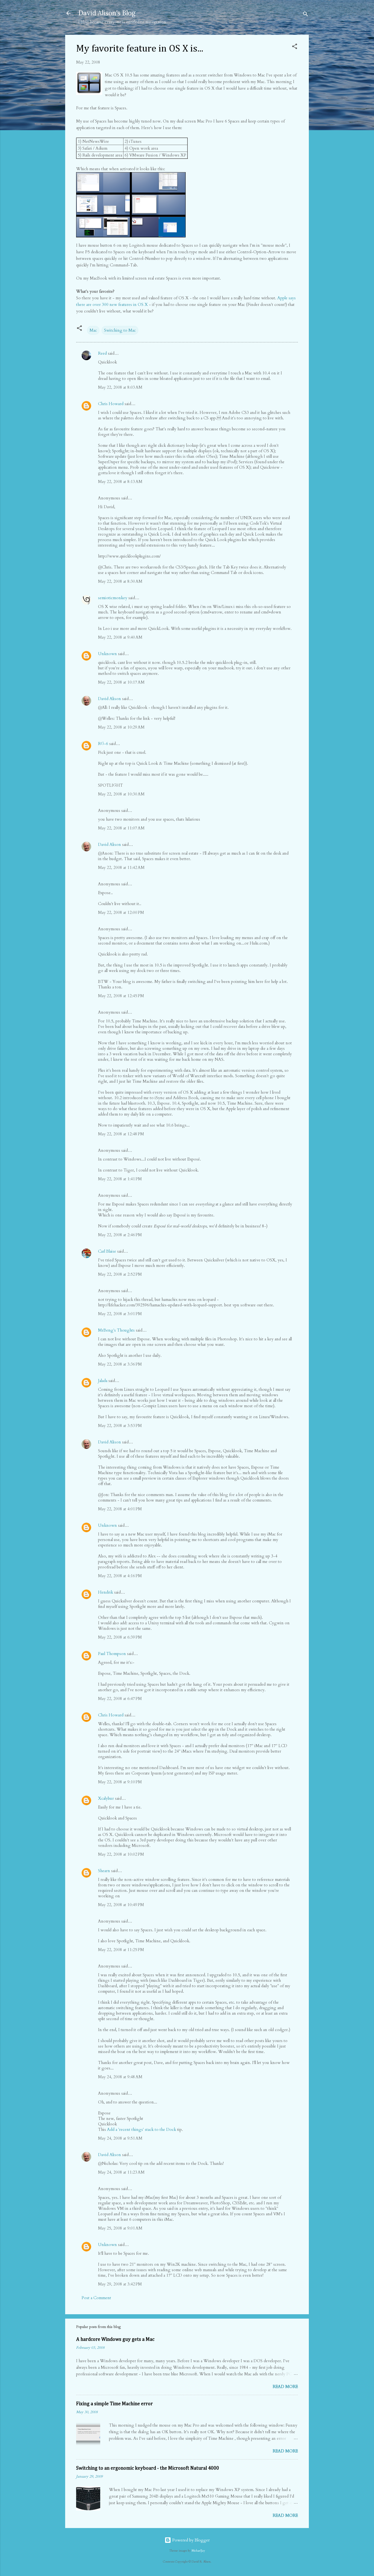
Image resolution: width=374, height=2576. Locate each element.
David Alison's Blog (107, 13)
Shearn (104, 1871)
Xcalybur (106, 1798)
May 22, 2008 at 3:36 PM (120, 1364)
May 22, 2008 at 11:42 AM (121, 868)
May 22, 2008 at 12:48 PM (121, 1134)
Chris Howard (111, 404)
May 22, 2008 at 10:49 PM (121, 1905)
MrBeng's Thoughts (116, 1330)
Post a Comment (96, 2298)
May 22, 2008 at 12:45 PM (121, 996)
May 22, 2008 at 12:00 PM (121, 912)
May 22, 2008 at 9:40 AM (120, 637)
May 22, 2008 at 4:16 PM (120, 1576)
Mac (93, 330)
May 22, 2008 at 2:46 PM (120, 1235)
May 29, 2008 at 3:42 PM (120, 2284)
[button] (295, 47)
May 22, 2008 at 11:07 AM (121, 828)
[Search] (306, 15)
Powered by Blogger (190, 2540)
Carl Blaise (107, 1251)
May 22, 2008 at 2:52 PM (120, 1274)
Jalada (103, 1381)
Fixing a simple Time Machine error (114, 2404)
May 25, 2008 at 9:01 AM (120, 2228)
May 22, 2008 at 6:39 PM (120, 1637)
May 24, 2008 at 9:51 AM (120, 2138)
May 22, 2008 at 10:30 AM (121, 794)
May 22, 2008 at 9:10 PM (120, 1782)
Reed (102, 353)
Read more (285, 2387)
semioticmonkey (113, 598)
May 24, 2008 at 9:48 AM (120, 2077)
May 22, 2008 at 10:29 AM (121, 727)
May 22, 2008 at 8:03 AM (120, 387)
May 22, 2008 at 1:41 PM (120, 1179)
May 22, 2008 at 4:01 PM (120, 1509)
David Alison (110, 699)
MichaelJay (198, 2551)
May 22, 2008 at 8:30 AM (120, 581)
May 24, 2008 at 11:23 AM (121, 2172)
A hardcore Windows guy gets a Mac (115, 2339)
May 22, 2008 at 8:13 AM (120, 482)
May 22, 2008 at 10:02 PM (121, 1854)
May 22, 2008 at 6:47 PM (120, 1699)
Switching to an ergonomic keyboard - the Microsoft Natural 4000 (148, 2468)
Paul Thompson (112, 1654)
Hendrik (106, 1592)
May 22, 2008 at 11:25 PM (121, 1950)
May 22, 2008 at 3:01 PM (120, 1314)
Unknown (107, 654)
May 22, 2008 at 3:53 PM (120, 1426)
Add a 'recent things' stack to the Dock (142, 2129)
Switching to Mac (120, 330)
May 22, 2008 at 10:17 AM (121, 682)
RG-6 (103, 744)
